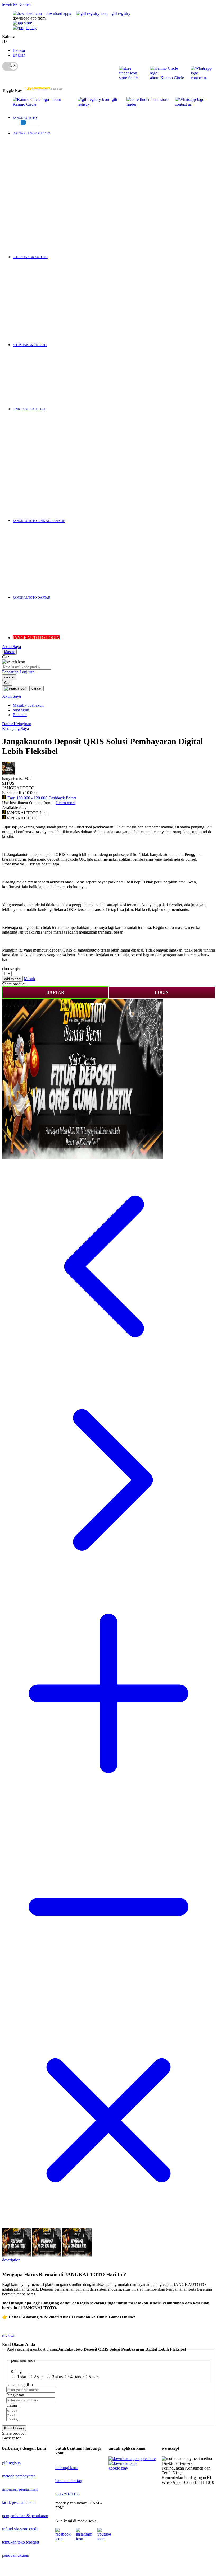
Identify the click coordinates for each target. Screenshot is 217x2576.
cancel (9, 677)
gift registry (120, 13)
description (10, 2260)
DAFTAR (55, 992)
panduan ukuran (16, 2555)
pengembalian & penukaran (25, 2516)
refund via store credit (20, 2529)
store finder (128, 78)
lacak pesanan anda (18, 2502)
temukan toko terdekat (21, 2542)
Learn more (66, 803)
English (19, 55)
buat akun (21, 710)
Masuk (9, 652)
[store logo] (44, 90)
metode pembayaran (19, 2476)
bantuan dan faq (69, 2481)
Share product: (14, 984)
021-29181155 (67, 2494)
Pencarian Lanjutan (18, 672)
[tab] (108, 2262)
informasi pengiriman (20, 2489)
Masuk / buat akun (28, 705)
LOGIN (162, 992)
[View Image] (17, 2255)
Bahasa (19, 50)
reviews (9, 2335)
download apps (58, 13)
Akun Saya (12, 647)
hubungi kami (67, 2468)
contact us (199, 78)
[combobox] (27, 667)
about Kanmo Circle (167, 78)
